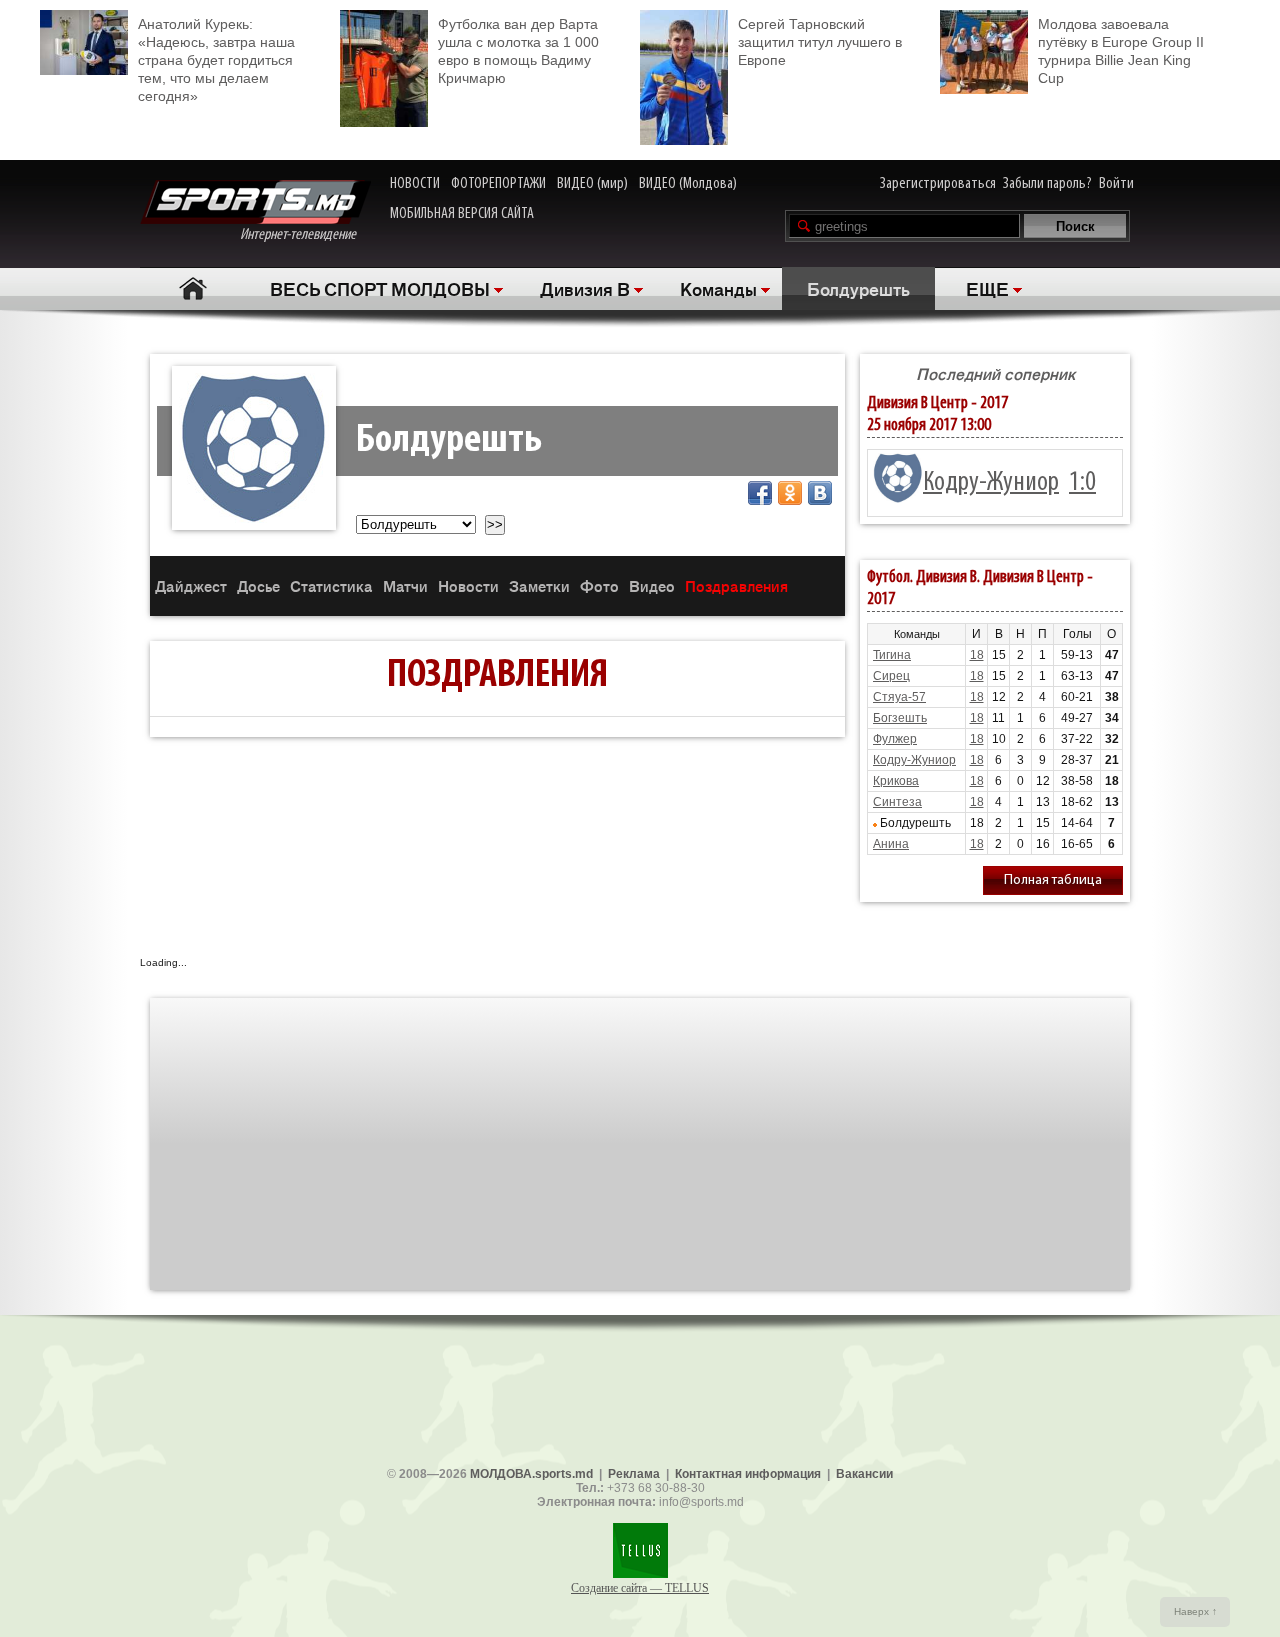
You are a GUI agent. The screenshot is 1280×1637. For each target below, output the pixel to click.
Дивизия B (585, 288)
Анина (891, 844)
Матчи (405, 585)
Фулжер (895, 739)
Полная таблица (1053, 880)
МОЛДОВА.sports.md (531, 1474)
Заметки (539, 585)
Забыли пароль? (1047, 184)
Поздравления (736, 585)
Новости (468, 585)
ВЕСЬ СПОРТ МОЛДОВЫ (380, 288)
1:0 (1082, 483)
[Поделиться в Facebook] (760, 493)
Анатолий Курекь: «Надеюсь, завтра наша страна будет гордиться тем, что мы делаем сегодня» (216, 60)
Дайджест (191, 585)
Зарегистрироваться (938, 184)
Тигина (892, 655)
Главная (192, 288)
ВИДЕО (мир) (592, 184)
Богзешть (900, 718)
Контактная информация (748, 1474)
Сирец (891, 676)
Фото (599, 585)
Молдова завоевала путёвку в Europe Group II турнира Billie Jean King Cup (1121, 51)
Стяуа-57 (899, 697)
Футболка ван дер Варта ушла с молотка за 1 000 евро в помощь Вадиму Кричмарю (518, 51)
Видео (652, 585)
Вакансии (864, 1474)
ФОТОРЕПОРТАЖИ (498, 184)
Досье (258, 585)
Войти (1116, 184)
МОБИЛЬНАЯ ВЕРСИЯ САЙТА (462, 214)
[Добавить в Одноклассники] (790, 493)
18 (977, 655)
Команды (718, 288)
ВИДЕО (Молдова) (688, 184)
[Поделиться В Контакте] (820, 493)
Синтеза (897, 802)
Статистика (331, 585)
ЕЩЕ (987, 288)
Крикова (896, 781)
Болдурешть (858, 288)
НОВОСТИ (415, 184)
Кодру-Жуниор (991, 483)
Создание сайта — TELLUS (640, 1588)
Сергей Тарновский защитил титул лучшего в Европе (820, 42)
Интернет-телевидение (305, 235)
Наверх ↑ (1195, 1611)
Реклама (634, 1474)
